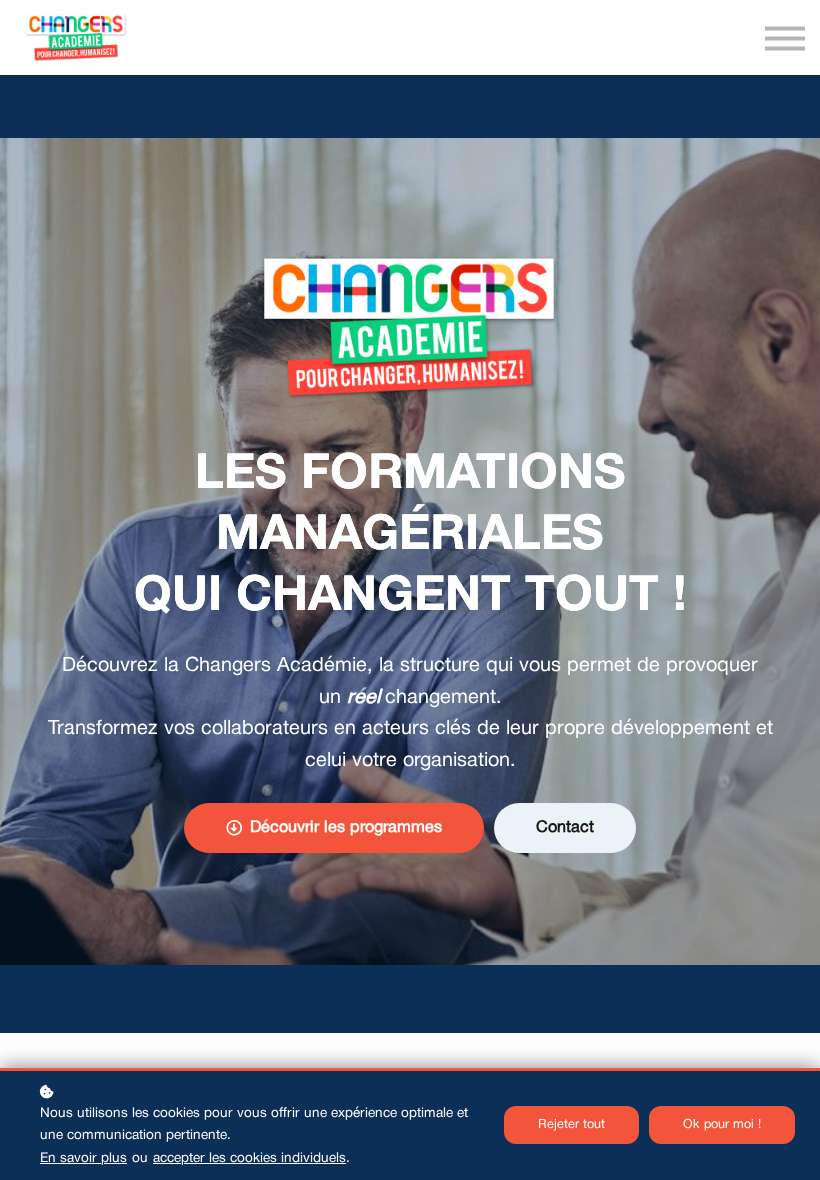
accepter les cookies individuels (249, 1158)
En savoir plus (83, 1158)
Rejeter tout (571, 1124)
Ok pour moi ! (722, 1124)
